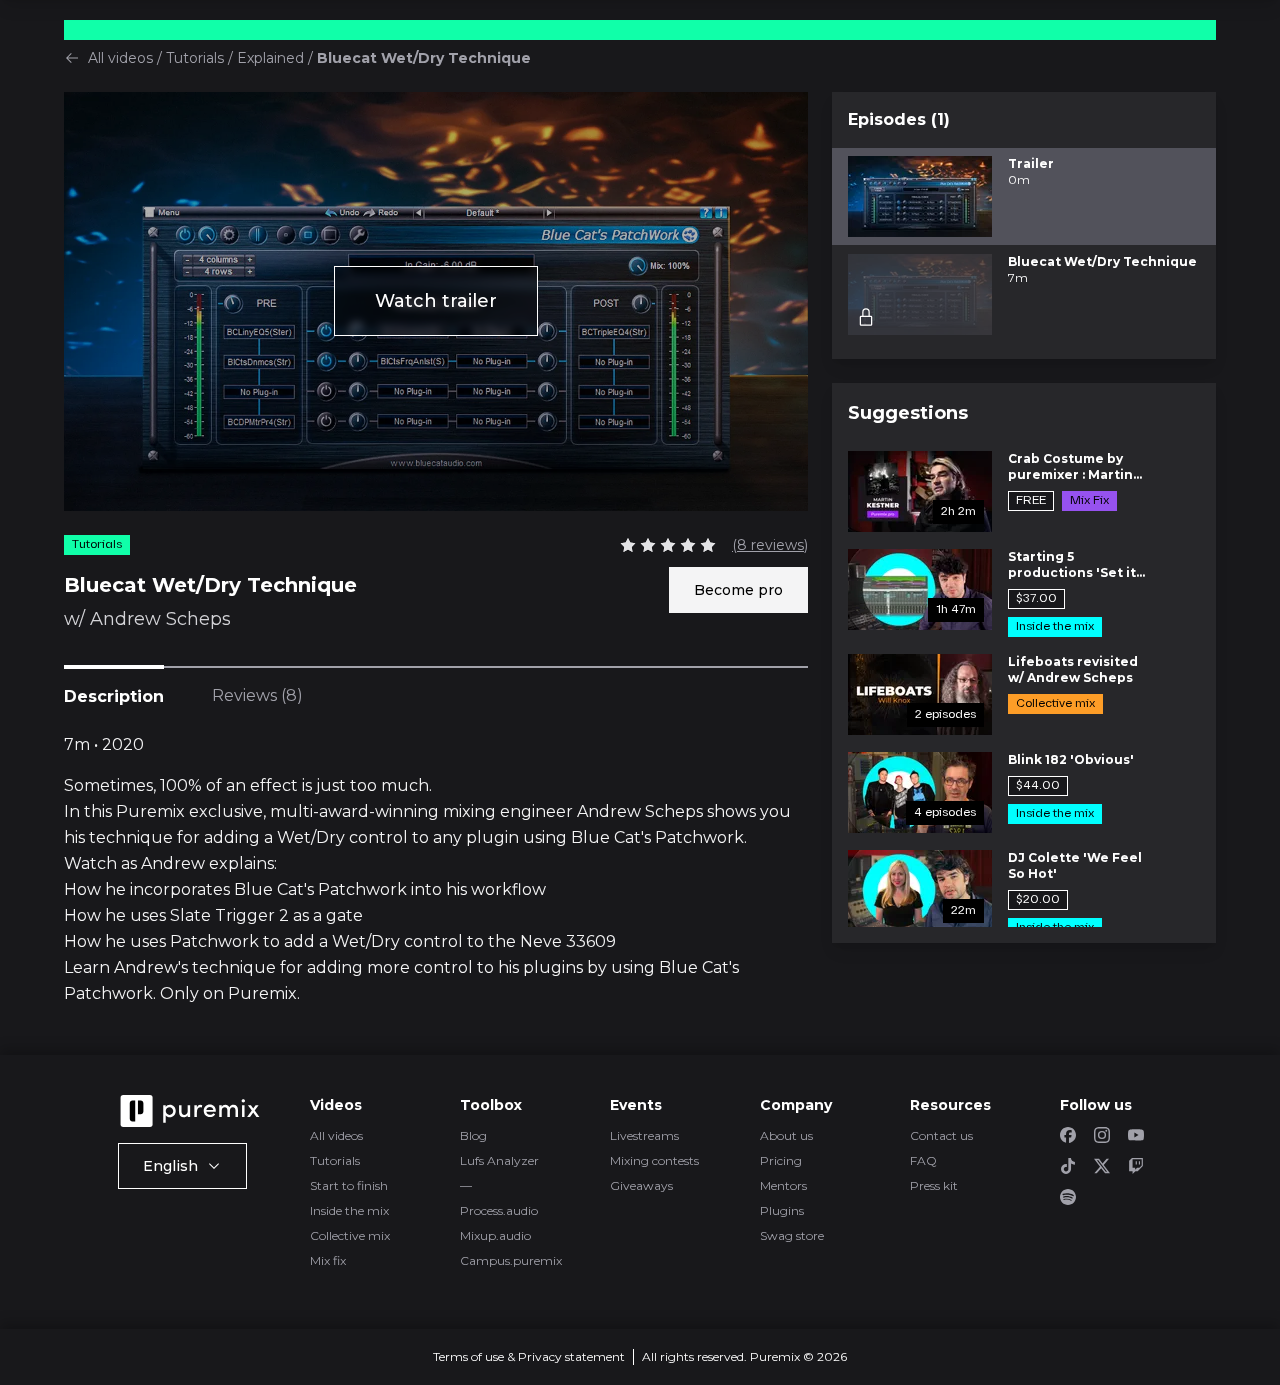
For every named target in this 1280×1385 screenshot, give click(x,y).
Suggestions (908, 413)
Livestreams (644, 1135)
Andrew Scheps (160, 619)
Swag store (792, 1235)
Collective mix (350, 1235)
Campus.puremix (511, 1260)
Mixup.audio (495, 1235)
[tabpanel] (436, 870)
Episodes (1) (899, 119)
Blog (473, 1135)
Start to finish (349, 1185)
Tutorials (195, 58)
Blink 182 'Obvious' (1071, 759)
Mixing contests (654, 1160)
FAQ (923, 1160)
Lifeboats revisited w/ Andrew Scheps (1073, 669)
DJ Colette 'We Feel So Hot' (1075, 865)
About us (786, 1135)
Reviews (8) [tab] (257, 695)
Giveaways (641, 1185)
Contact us (941, 1135)
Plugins (782, 1210)
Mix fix (328, 1260)
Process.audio (499, 1210)
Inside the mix (349, 1210)
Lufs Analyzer (499, 1160)
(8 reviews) (770, 545)
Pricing (781, 1160)
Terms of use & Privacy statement (529, 1356)
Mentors (783, 1185)
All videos (120, 58)
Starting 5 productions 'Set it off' (1072, 565)
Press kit (934, 1185)
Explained (270, 58)
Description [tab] (114, 696)
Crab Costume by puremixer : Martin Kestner (1070, 467)
